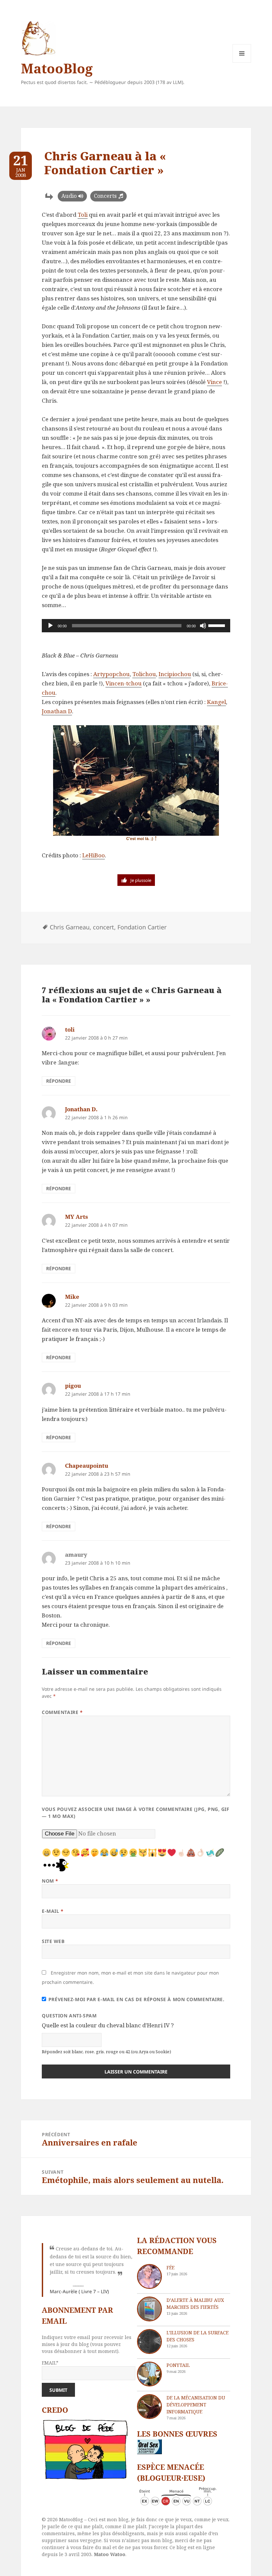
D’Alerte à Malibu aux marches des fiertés (195, 2303)
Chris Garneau (70, 927)
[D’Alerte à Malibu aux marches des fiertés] (149, 2309)
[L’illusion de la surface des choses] (149, 2342)
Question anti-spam (69, 2016)
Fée (170, 2267)
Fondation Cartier (142, 927)
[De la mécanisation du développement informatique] (149, 2407)
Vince (214, 382)
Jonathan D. (81, 1109)
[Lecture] (50, 626)
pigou (73, 1386)
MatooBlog (57, 68)
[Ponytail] (149, 2374)
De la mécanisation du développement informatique (196, 2405)
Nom (50, 1881)
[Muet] (203, 626)
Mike (72, 1297)
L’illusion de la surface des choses (198, 2336)
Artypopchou (111, 674)
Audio (69, 196)
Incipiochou (175, 674)
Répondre (59, 1081)
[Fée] (149, 2276)
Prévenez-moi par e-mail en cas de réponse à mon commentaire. (136, 1999)
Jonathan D (57, 711)
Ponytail (178, 2365)
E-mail (53, 1911)
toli (70, 1029)
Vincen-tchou (124, 683)
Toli (83, 215)
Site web (53, 1941)
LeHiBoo (94, 855)
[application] (136, 626)
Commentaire (62, 1712)
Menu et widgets (242, 63)
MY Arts (76, 1217)
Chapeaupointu (87, 1466)
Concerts (105, 196)
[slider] (218, 625)
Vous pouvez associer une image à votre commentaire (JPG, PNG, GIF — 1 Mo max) (136, 1813)
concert (103, 927)
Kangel (216, 702)
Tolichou (144, 674)
